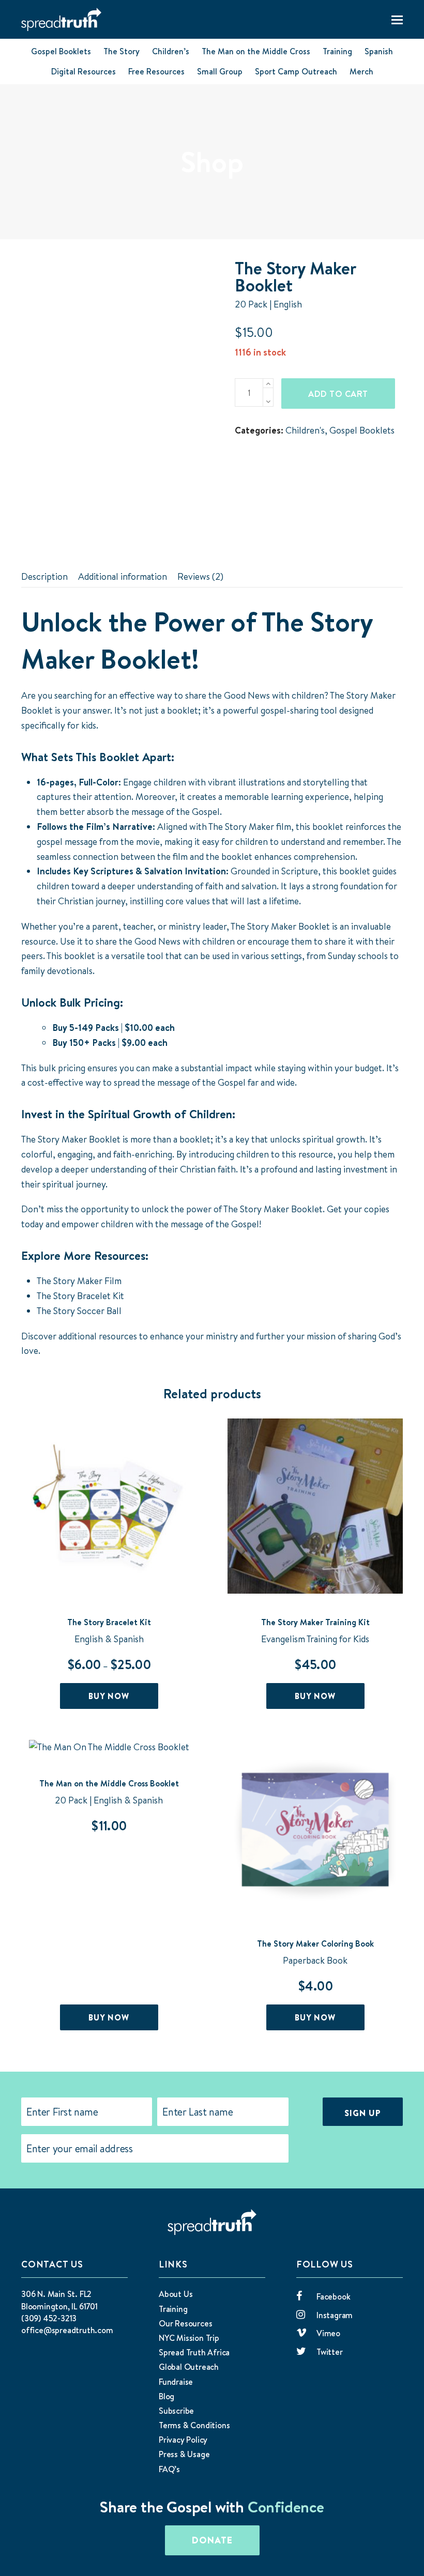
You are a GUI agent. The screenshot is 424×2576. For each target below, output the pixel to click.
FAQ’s (169, 2469)
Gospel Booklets (61, 51)
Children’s (171, 51)
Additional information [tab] (123, 576)
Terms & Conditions (194, 2425)
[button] (397, 20)
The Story (122, 51)
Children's (305, 430)
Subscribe (176, 2411)
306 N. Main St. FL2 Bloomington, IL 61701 (59, 2300)
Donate (212, 2540)
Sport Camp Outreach (296, 71)
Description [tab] (44, 576)
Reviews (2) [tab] (200, 576)
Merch (361, 71)
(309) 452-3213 (49, 2318)
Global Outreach (189, 2367)
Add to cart (338, 394)
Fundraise (176, 2382)
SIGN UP (363, 2113)
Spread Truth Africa (194, 2352)
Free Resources (156, 71)
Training (337, 51)
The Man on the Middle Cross (256, 51)
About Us (176, 2294)
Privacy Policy (183, 2440)
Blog (166, 2396)
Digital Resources (84, 71)
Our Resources (185, 2323)
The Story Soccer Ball (79, 1311)
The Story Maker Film (79, 1281)
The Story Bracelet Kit (80, 1296)
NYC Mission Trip (189, 2338)
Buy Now (109, 1696)
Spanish (379, 51)
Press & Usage (184, 2454)
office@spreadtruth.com (67, 2330)
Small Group (220, 71)
